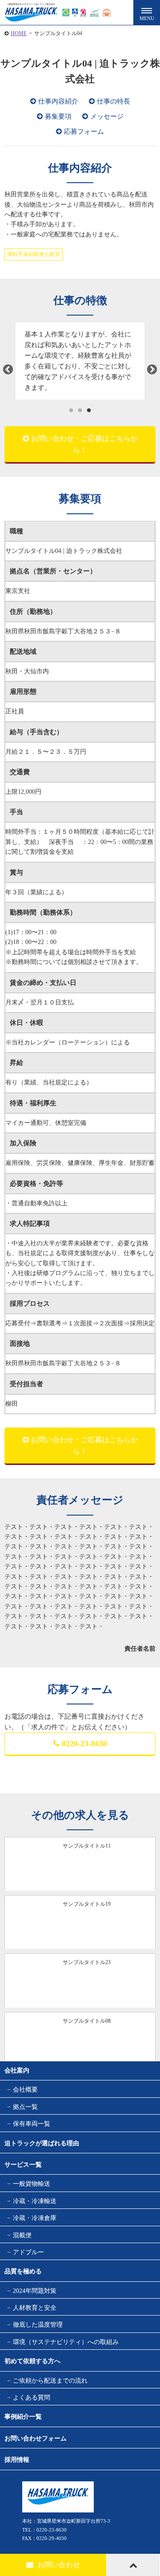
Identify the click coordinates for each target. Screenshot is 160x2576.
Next (152, 370)
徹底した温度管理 (38, 2325)
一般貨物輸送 (32, 2184)
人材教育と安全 (35, 2308)
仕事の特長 (114, 101)
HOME (19, 33)
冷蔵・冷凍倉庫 (35, 2218)
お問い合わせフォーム (36, 2438)
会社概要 (25, 2090)
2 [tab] (80, 411)
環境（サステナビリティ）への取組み (66, 2342)
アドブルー (28, 2252)
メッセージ (107, 116)
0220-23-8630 (84, 1744)
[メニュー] (147, 13)
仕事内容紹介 (58, 101)
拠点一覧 (25, 2107)
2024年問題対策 (35, 2291)
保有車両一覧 (32, 2124)
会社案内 (17, 2070)
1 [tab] (71, 411)
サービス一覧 (23, 2165)
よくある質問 (32, 2398)
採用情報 (17, 2460)
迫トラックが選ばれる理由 (42, 2143)
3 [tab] (89, 411)
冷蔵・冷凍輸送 (35, 2201)
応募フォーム (84, 132)
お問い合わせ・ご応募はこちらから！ (84, 444)
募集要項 (58, 116)
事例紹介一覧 (23, 2417)
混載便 (22, 2235)
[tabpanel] (80, 361)
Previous (8, 370)
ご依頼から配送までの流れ (50, 2381)
